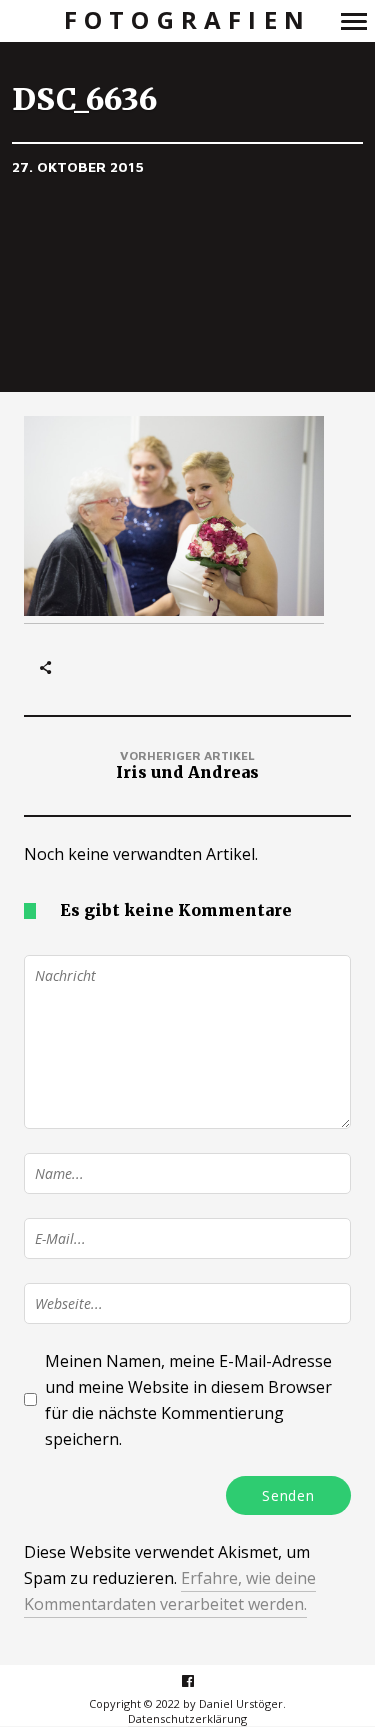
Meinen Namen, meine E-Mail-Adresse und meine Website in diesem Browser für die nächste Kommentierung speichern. (188, 1400)
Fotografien (187, 20)
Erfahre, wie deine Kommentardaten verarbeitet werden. (170, 1591)
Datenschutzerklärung (187, 1718)
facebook (198, 1680)
